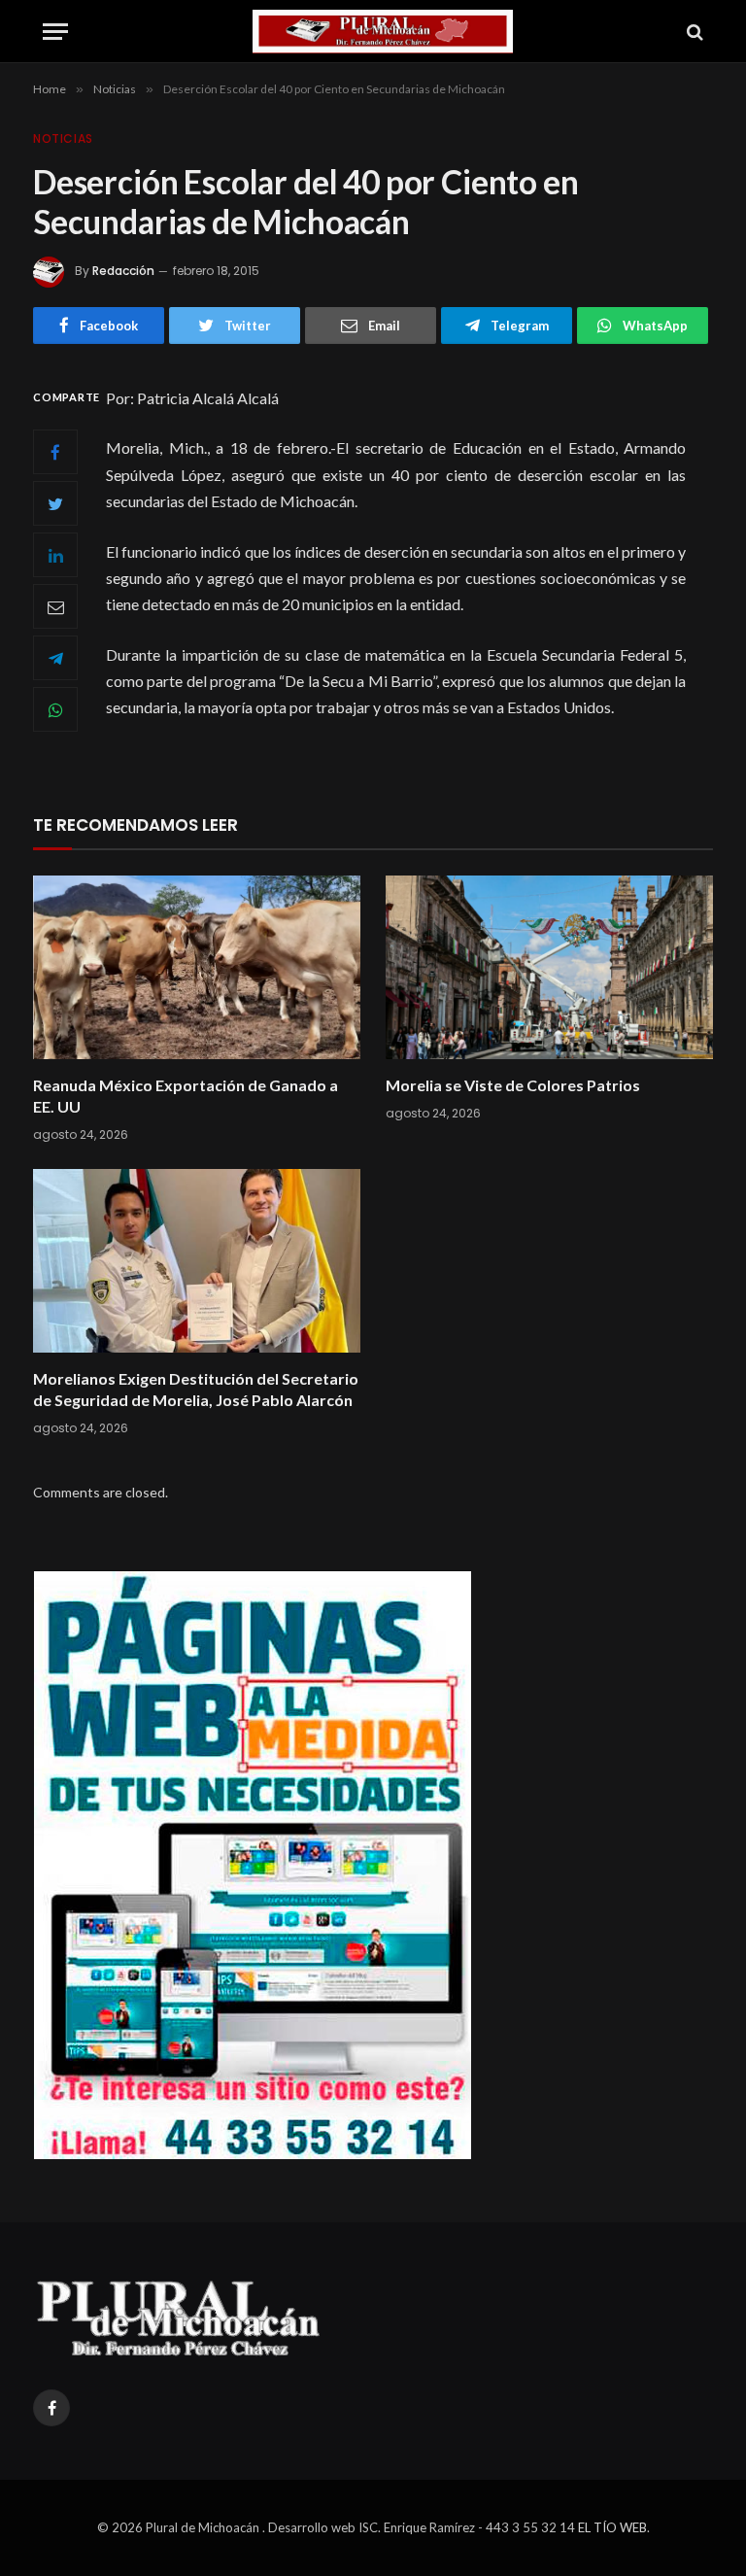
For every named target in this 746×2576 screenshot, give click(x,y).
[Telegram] (55, 658)
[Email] (55, 606)
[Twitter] (55, 503)
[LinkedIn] (55, 555)
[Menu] (55, 32)
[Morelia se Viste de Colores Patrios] (549, 968)
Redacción (123, 271)
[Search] (693, 32)
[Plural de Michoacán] (383, 32)
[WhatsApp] (55, 709)
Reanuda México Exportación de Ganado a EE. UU (186, 1096)
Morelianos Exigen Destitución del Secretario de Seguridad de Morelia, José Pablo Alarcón (196, 1389)
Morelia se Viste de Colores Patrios (513, 1085)
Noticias (63, 138)
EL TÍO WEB (612, 2527)
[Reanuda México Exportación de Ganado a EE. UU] (197, 968)
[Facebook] (55, 452)
